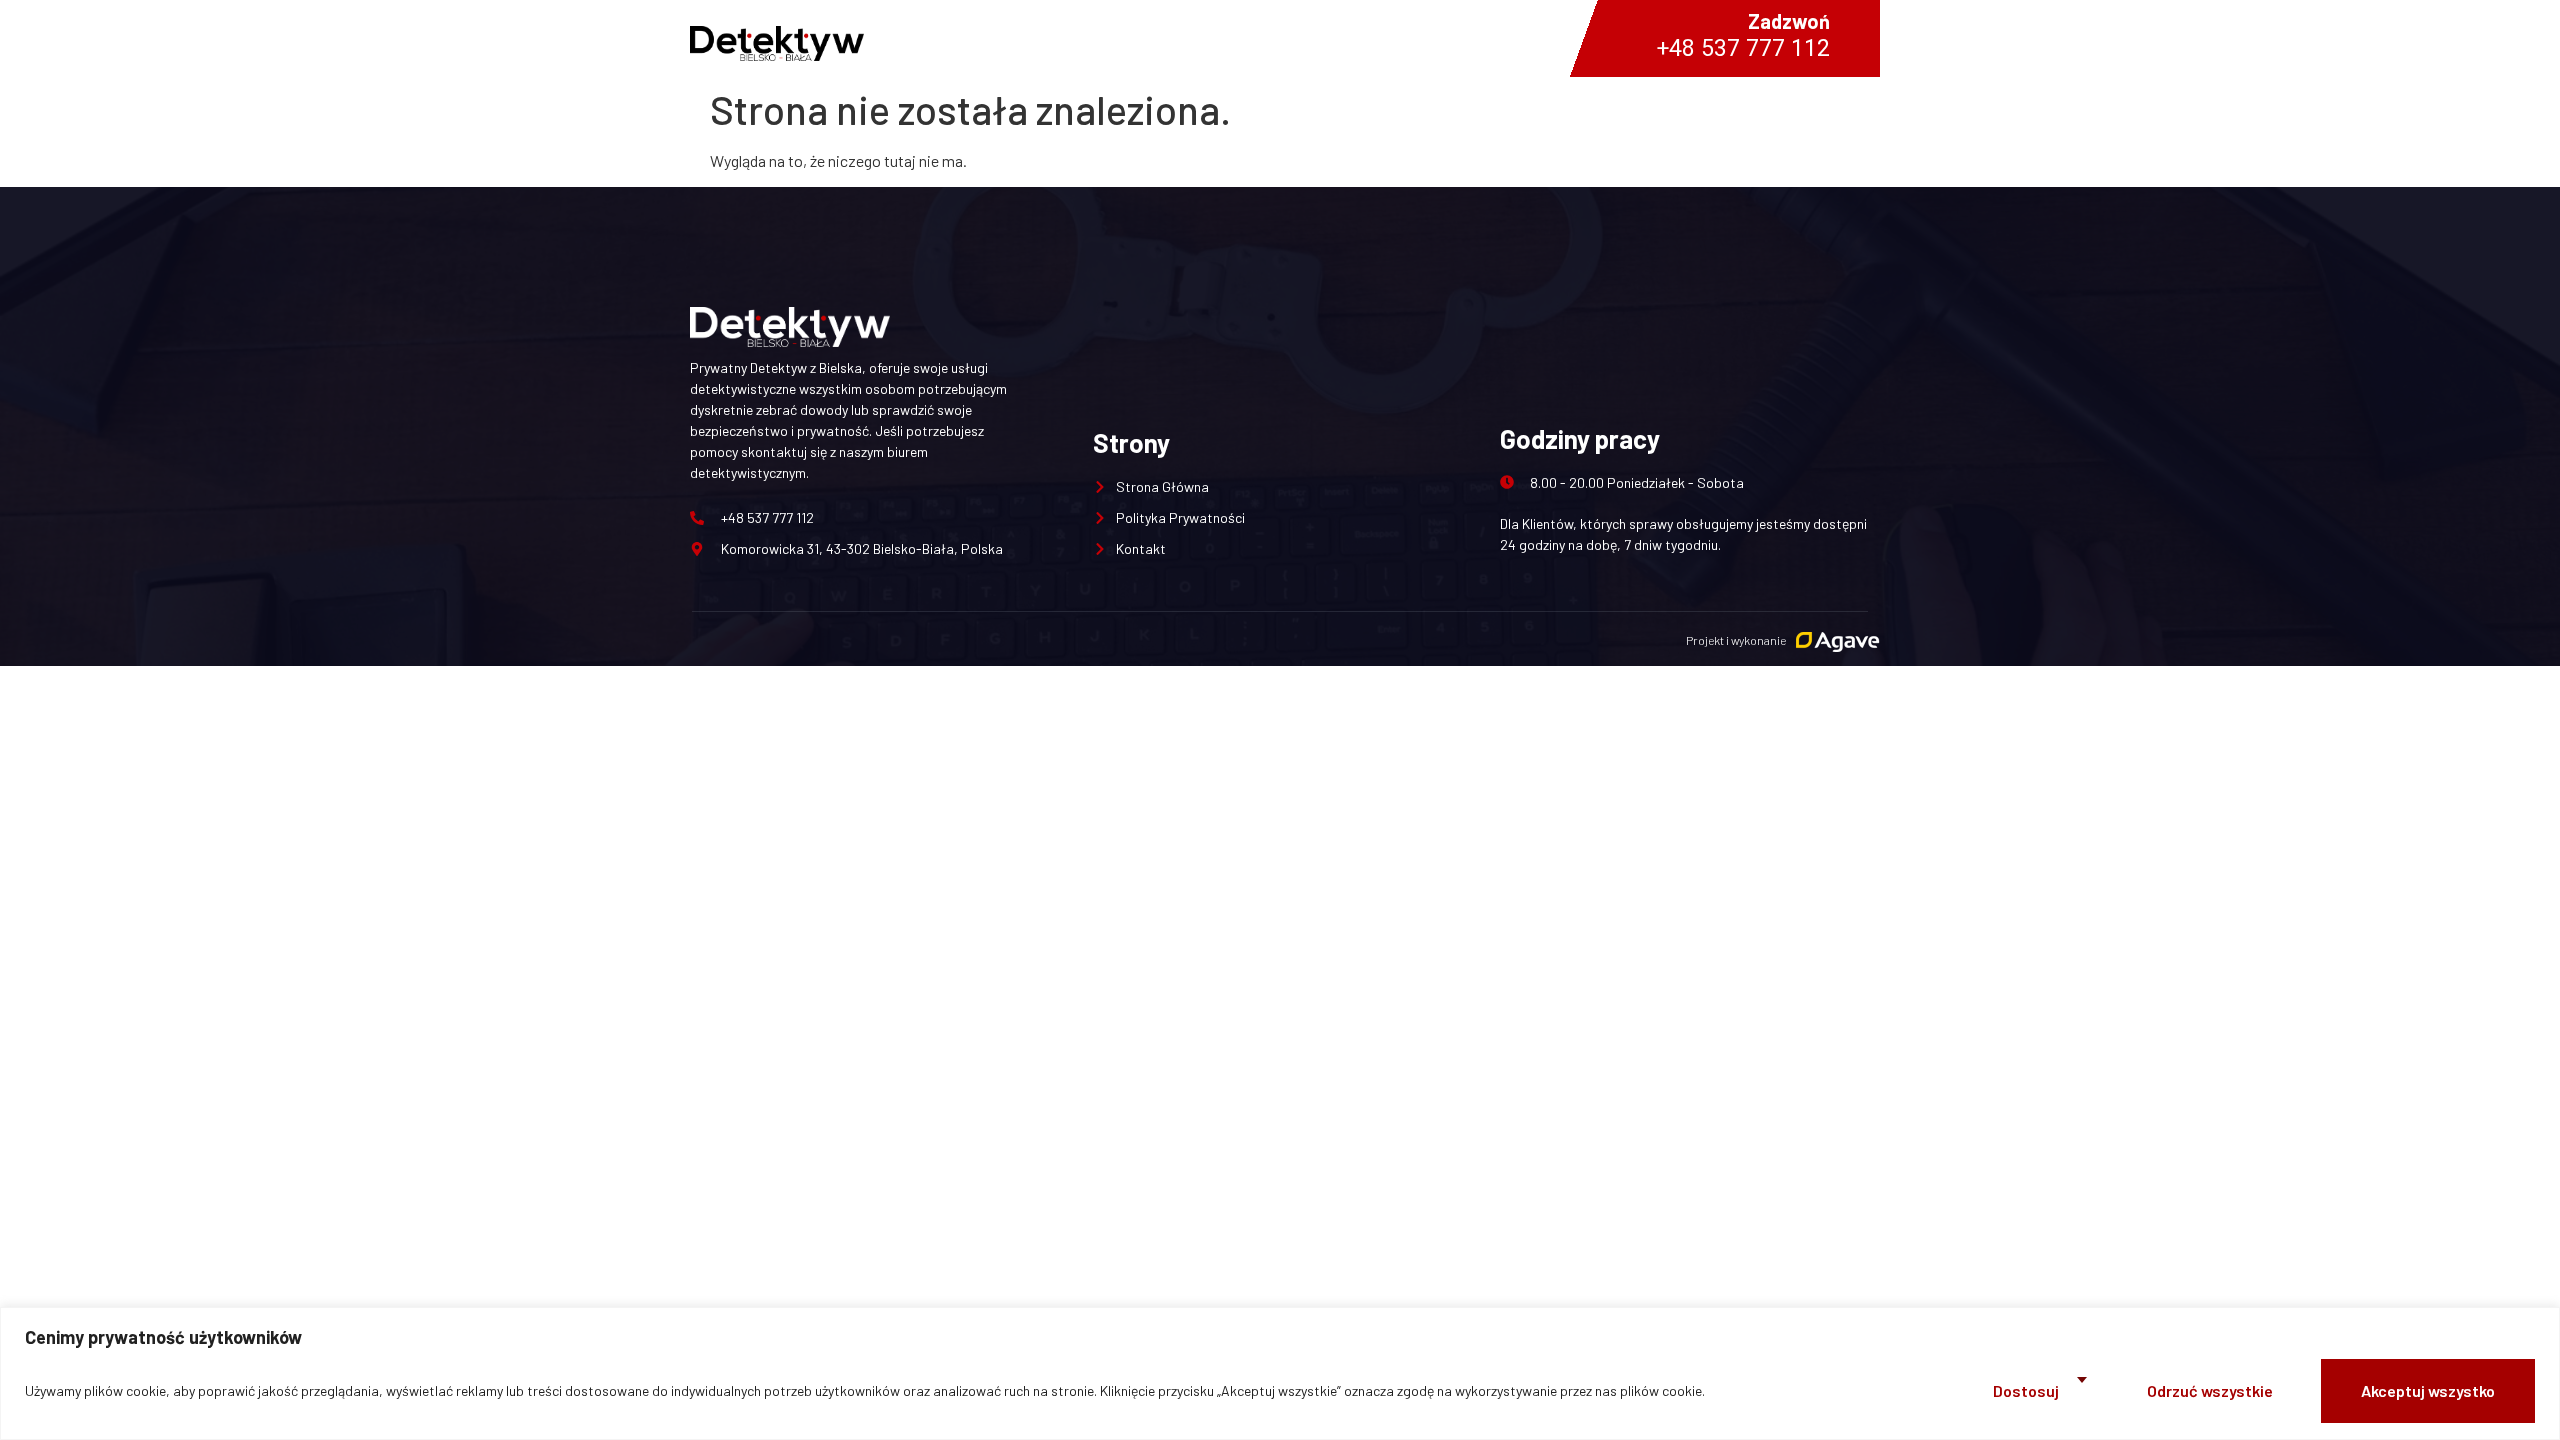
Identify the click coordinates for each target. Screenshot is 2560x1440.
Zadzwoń (1789, 21)
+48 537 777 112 (1743, 49)
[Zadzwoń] (989, 38)
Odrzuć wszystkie (2210, 1390)
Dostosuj (2026, 1390)
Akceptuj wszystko (2428, 1390)
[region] (1280, 1373)
